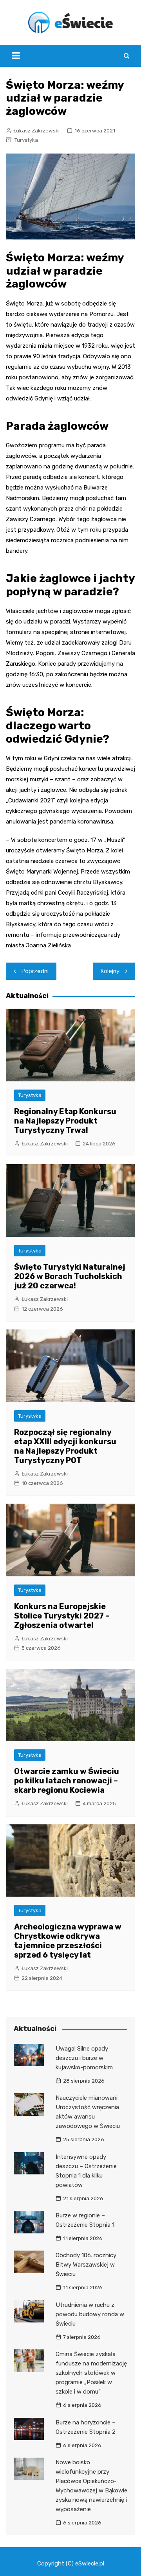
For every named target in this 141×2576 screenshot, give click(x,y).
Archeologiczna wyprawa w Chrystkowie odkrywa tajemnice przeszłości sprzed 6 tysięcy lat (68, 1941)
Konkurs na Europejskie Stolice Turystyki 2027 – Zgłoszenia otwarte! (62, 1616)
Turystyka (26, 140)
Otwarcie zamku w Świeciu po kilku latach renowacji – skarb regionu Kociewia (67, 1781)
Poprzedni (35, 971)
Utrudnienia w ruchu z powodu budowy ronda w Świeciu (90, 2314)
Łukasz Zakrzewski (36, 131)
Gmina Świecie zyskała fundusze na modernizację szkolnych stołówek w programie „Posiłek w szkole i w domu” (91, 2373)
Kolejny (110, 971)
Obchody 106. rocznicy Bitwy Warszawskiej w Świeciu (86, 2265)
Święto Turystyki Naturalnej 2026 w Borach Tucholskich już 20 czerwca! (70, 1276)
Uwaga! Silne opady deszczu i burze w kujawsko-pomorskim (84, 2058)
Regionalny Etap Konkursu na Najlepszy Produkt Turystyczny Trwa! (65, 1121)
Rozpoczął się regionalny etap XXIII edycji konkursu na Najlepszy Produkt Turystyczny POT (65, 1446)
